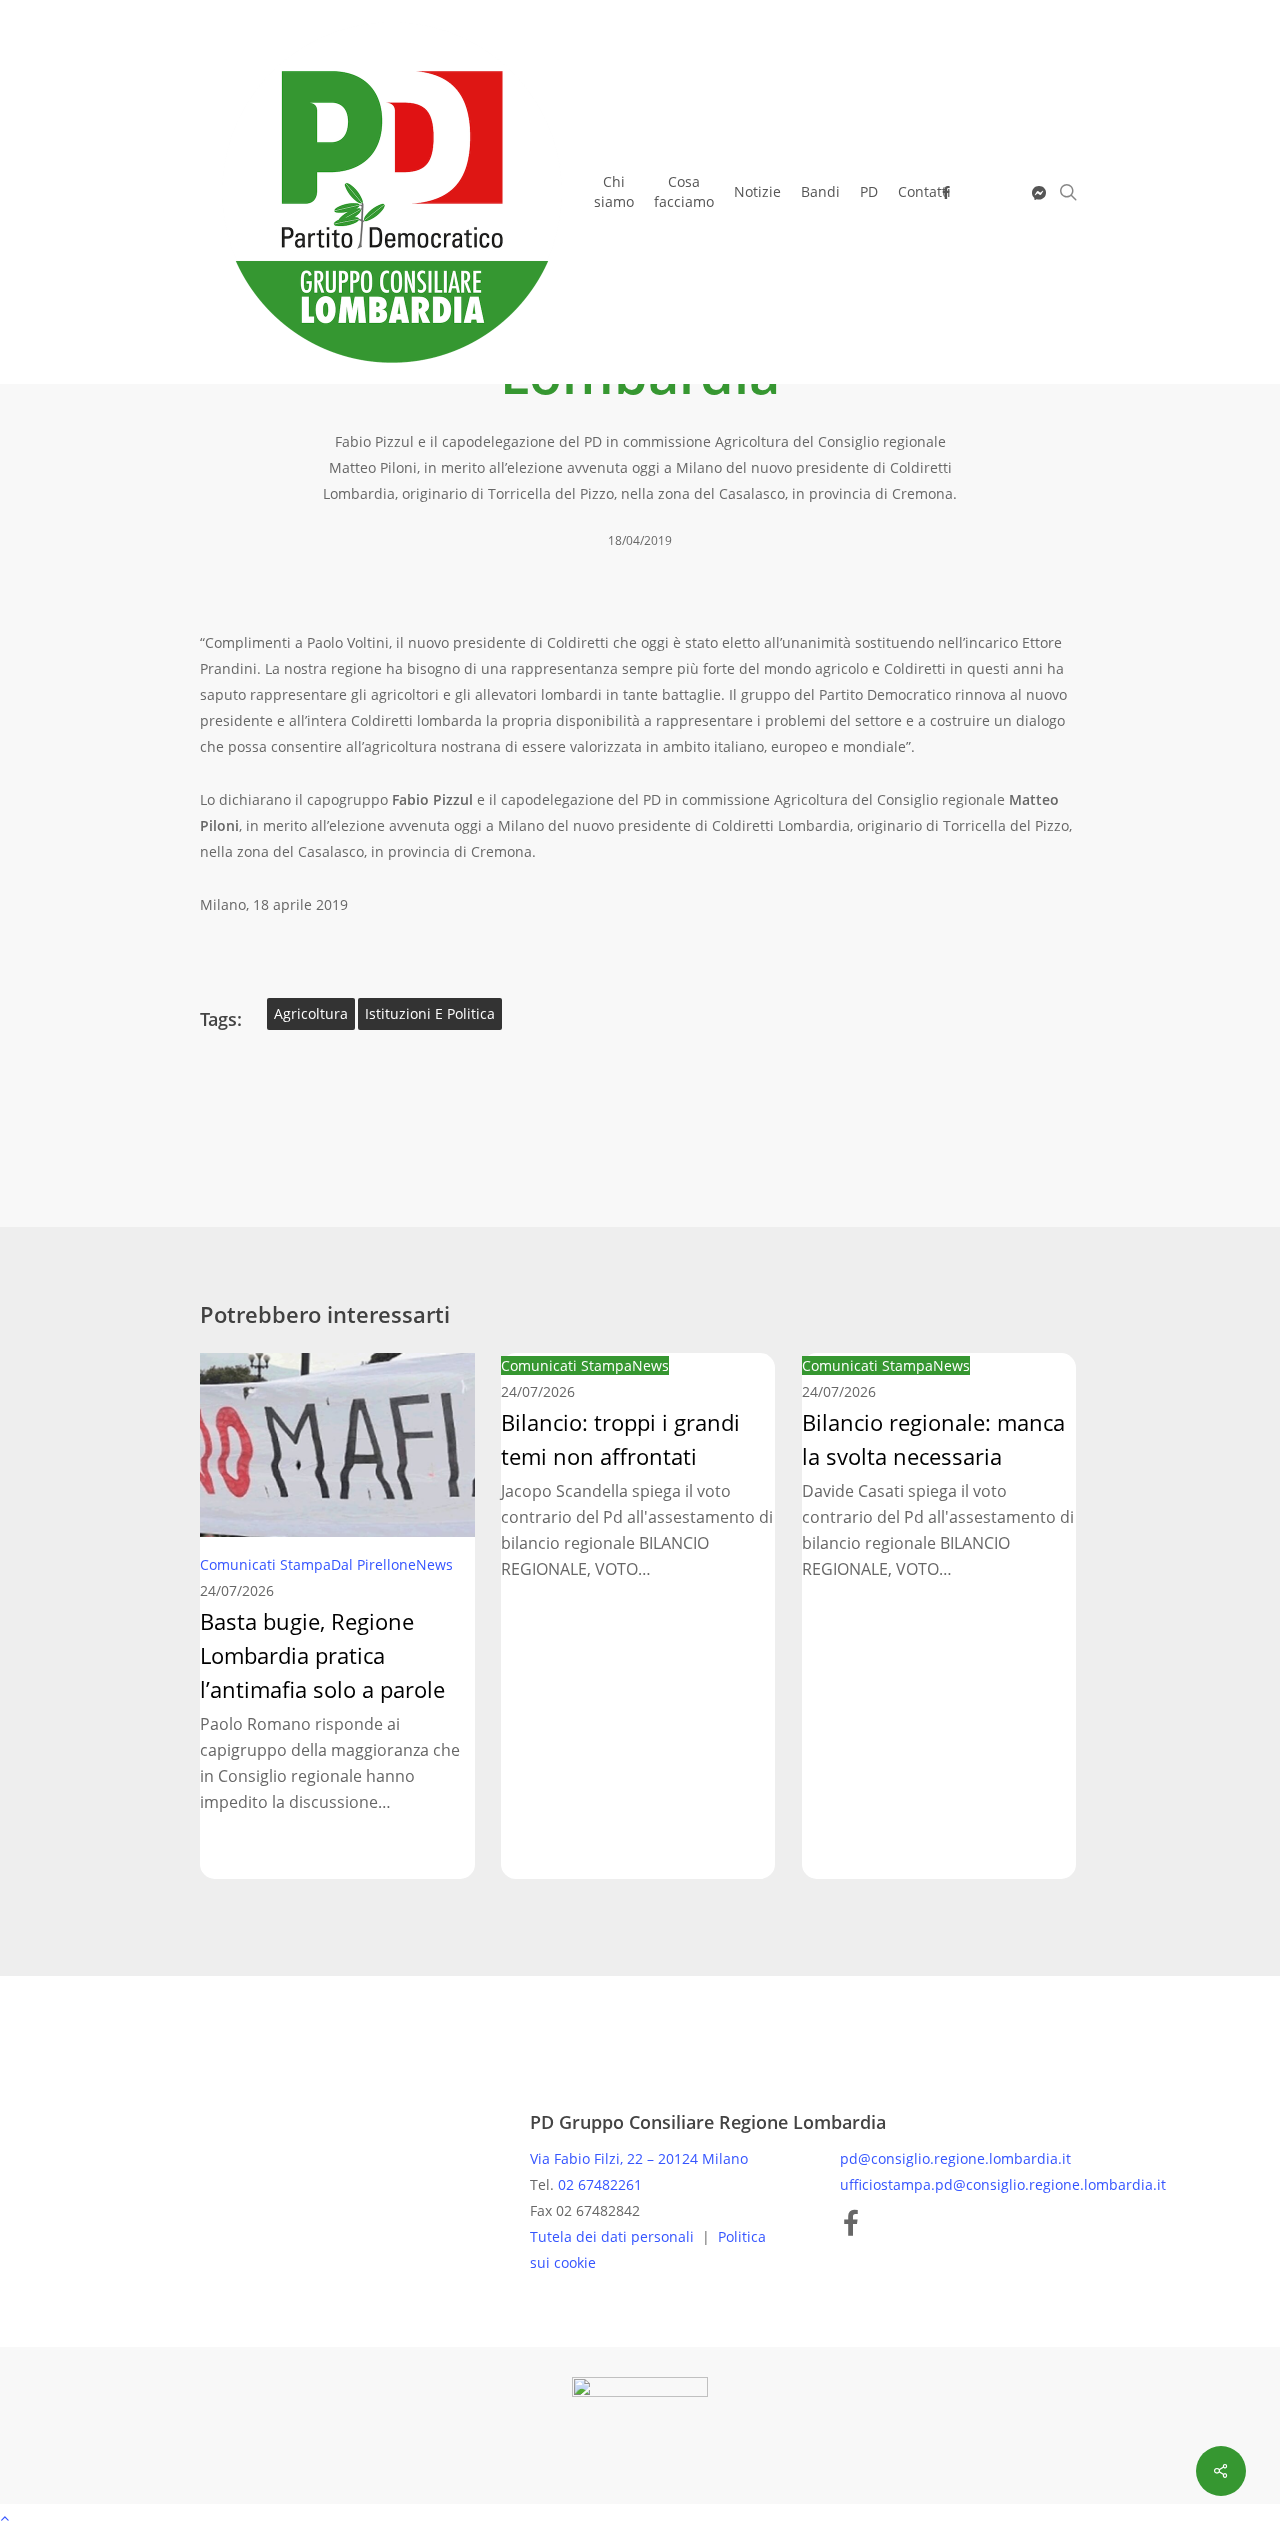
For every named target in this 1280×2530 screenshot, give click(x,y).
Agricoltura (311, 1013)
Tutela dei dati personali (614, 2236)
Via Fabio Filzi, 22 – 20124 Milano (639, 2158)
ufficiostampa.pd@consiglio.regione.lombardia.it (1003, 2184)
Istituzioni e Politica (430, 1013)
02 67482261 (600, 2184)
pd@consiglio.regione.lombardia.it (955, 2158)
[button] (640, 2517)
